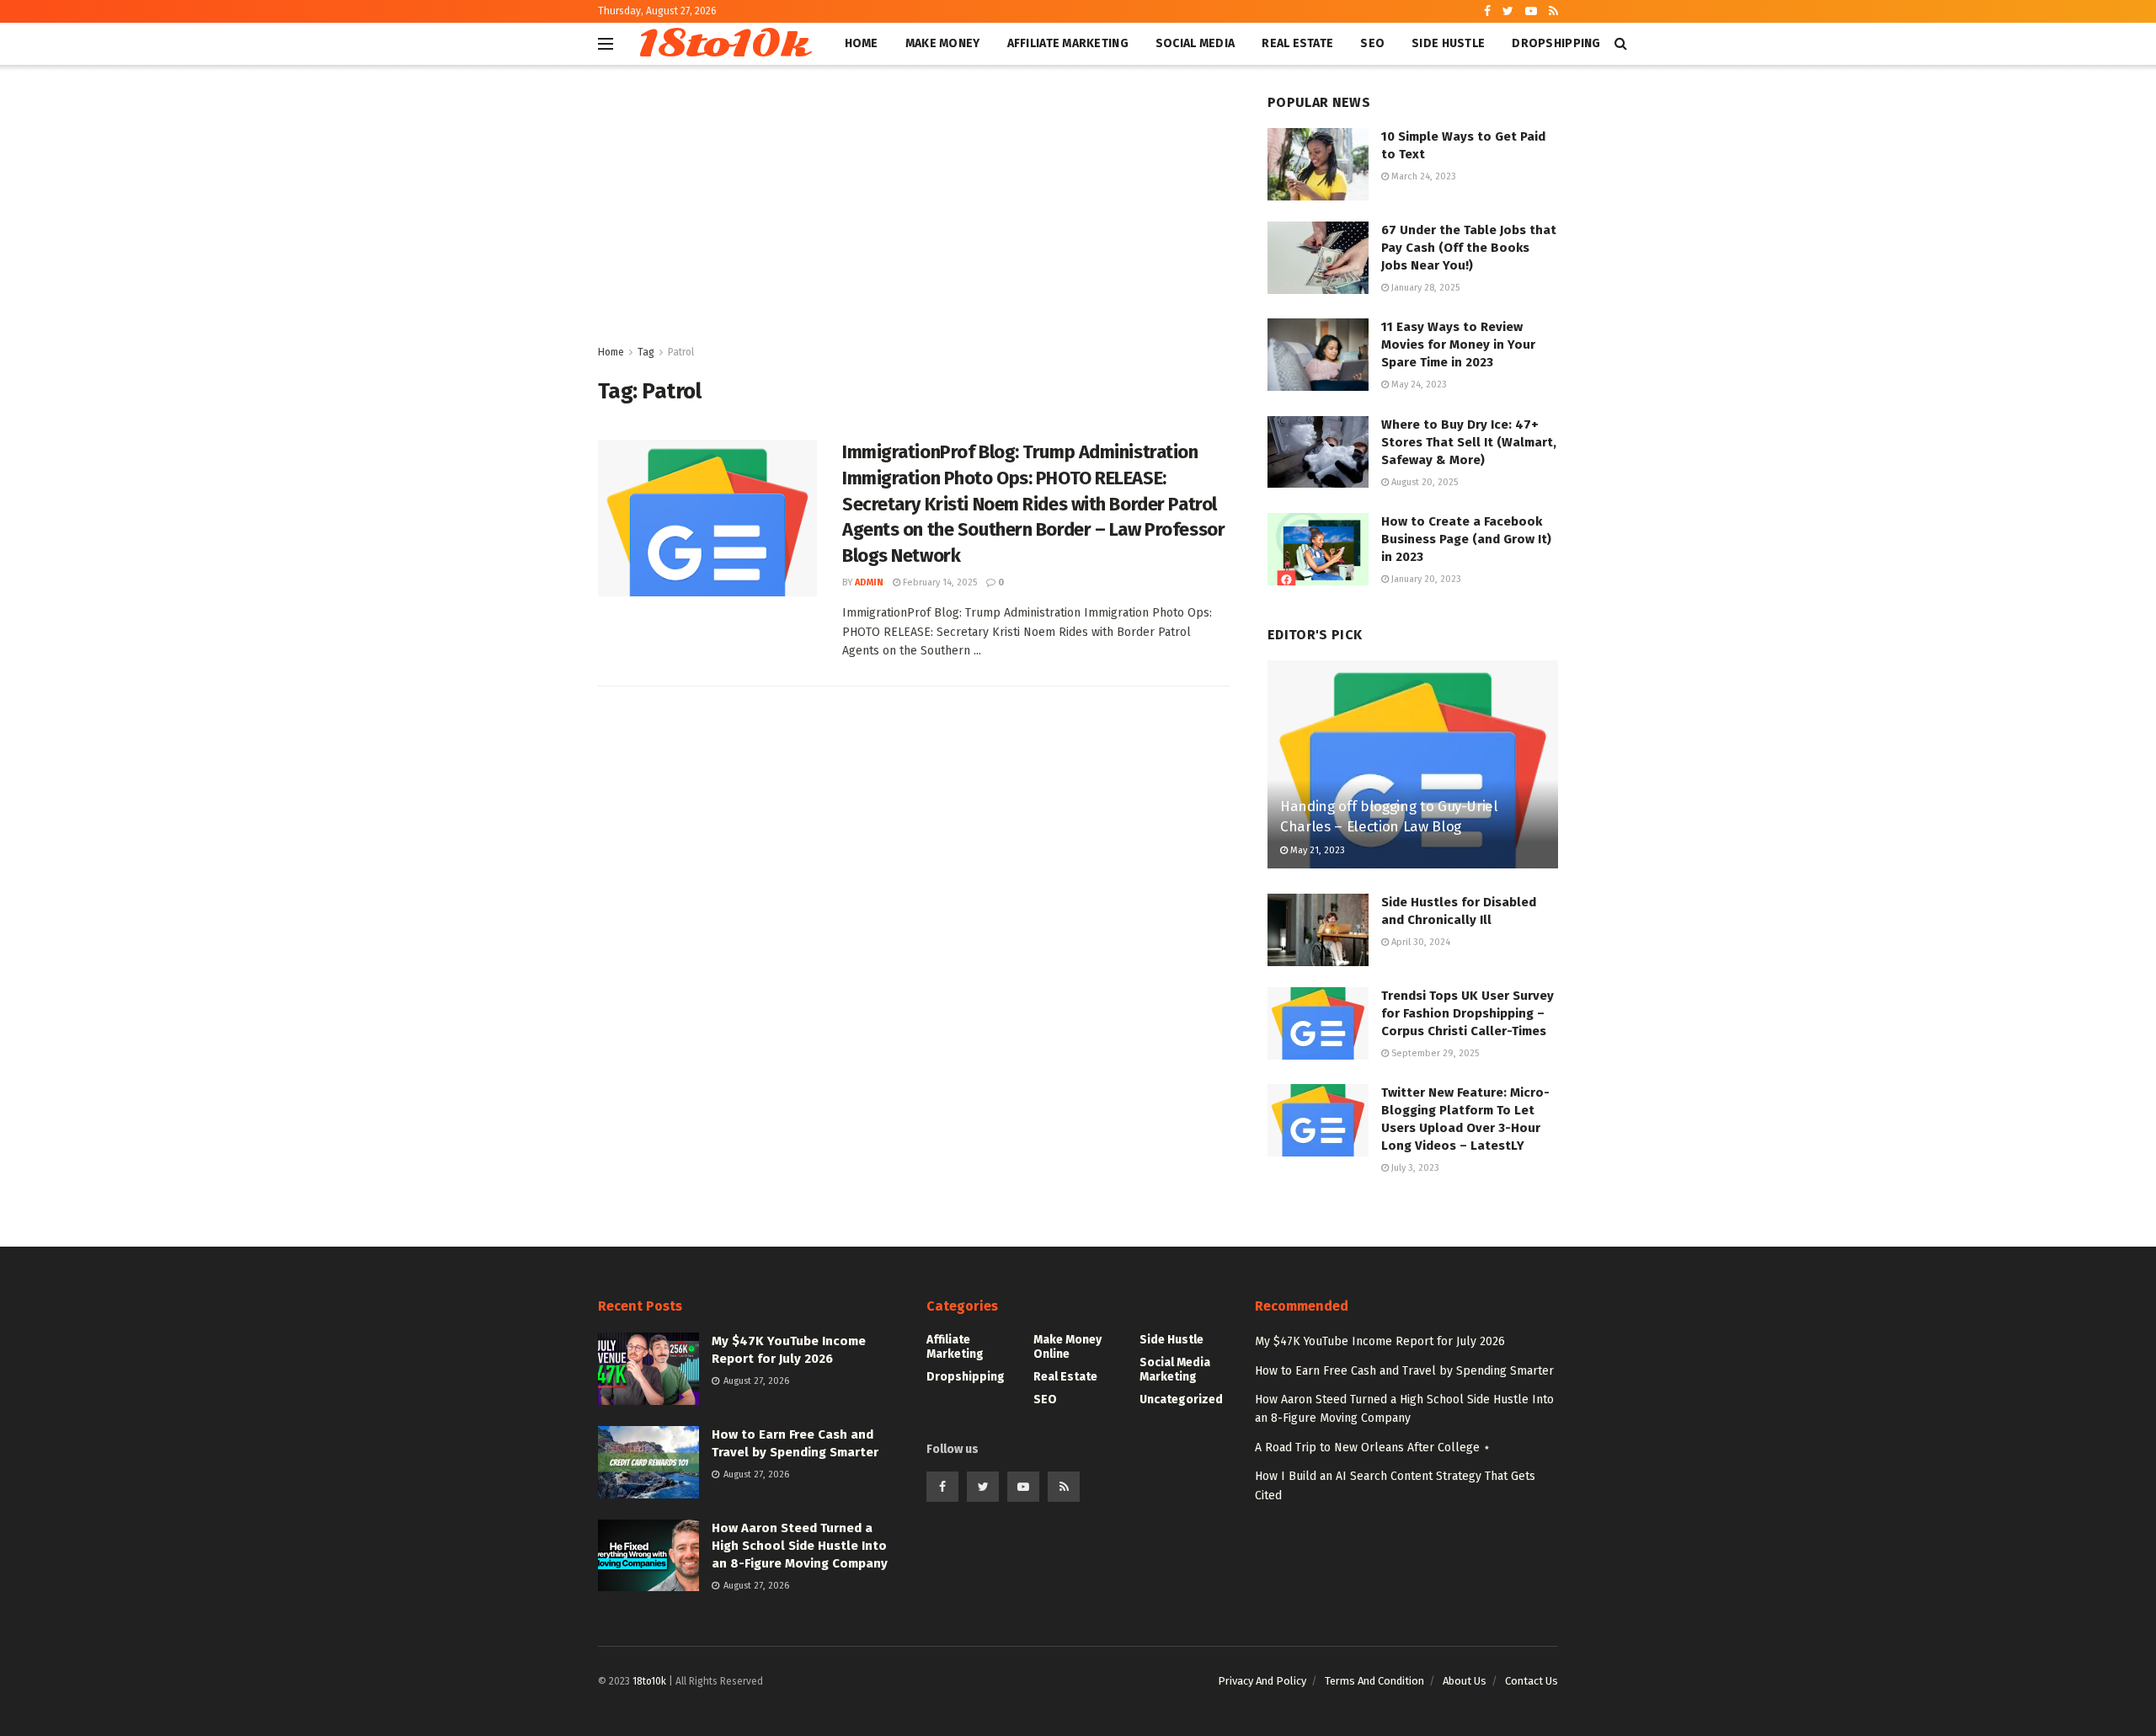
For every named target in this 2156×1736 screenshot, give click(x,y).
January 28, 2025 (1424, 288)
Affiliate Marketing (1068, 43)
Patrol (681, 352)
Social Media (1195, 43)
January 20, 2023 (1425, 579)
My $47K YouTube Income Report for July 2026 (1380, 1341)
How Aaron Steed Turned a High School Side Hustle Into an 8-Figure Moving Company (800, 1546)
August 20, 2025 (1423, 482)
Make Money (943, 43)
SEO (1372, 43)
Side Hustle (1448, 43)
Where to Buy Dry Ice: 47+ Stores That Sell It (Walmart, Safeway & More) (1469, 442)
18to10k (722, 44)
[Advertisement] (914, 216)
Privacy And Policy (1262, 1681)
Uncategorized (1181, 1399)
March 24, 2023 (1422, 176)
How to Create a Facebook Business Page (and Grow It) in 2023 (1466, 539)
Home (862, 43)
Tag (646, 352)
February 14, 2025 (939, 582)
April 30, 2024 (1420, 942)
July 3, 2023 (1414, 1168)
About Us (1465, 1681)
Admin (869, 582)
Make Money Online (1067, 1347)
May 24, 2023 (1418, 385)
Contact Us (1532, 1681)
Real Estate (1297, 43)
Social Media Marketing (1175, 1370)
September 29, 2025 (1434, 1053)
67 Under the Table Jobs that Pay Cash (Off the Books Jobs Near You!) (1469, 248)
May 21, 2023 (1316, 850)
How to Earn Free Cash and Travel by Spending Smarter (1404, 1371)
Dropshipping (1556, 43)
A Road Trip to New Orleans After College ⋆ (1373, 1448)
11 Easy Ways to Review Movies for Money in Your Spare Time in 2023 (1458, 345)
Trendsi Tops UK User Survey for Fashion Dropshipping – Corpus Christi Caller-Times (1468, 1013)
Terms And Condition (1374, 1681)
